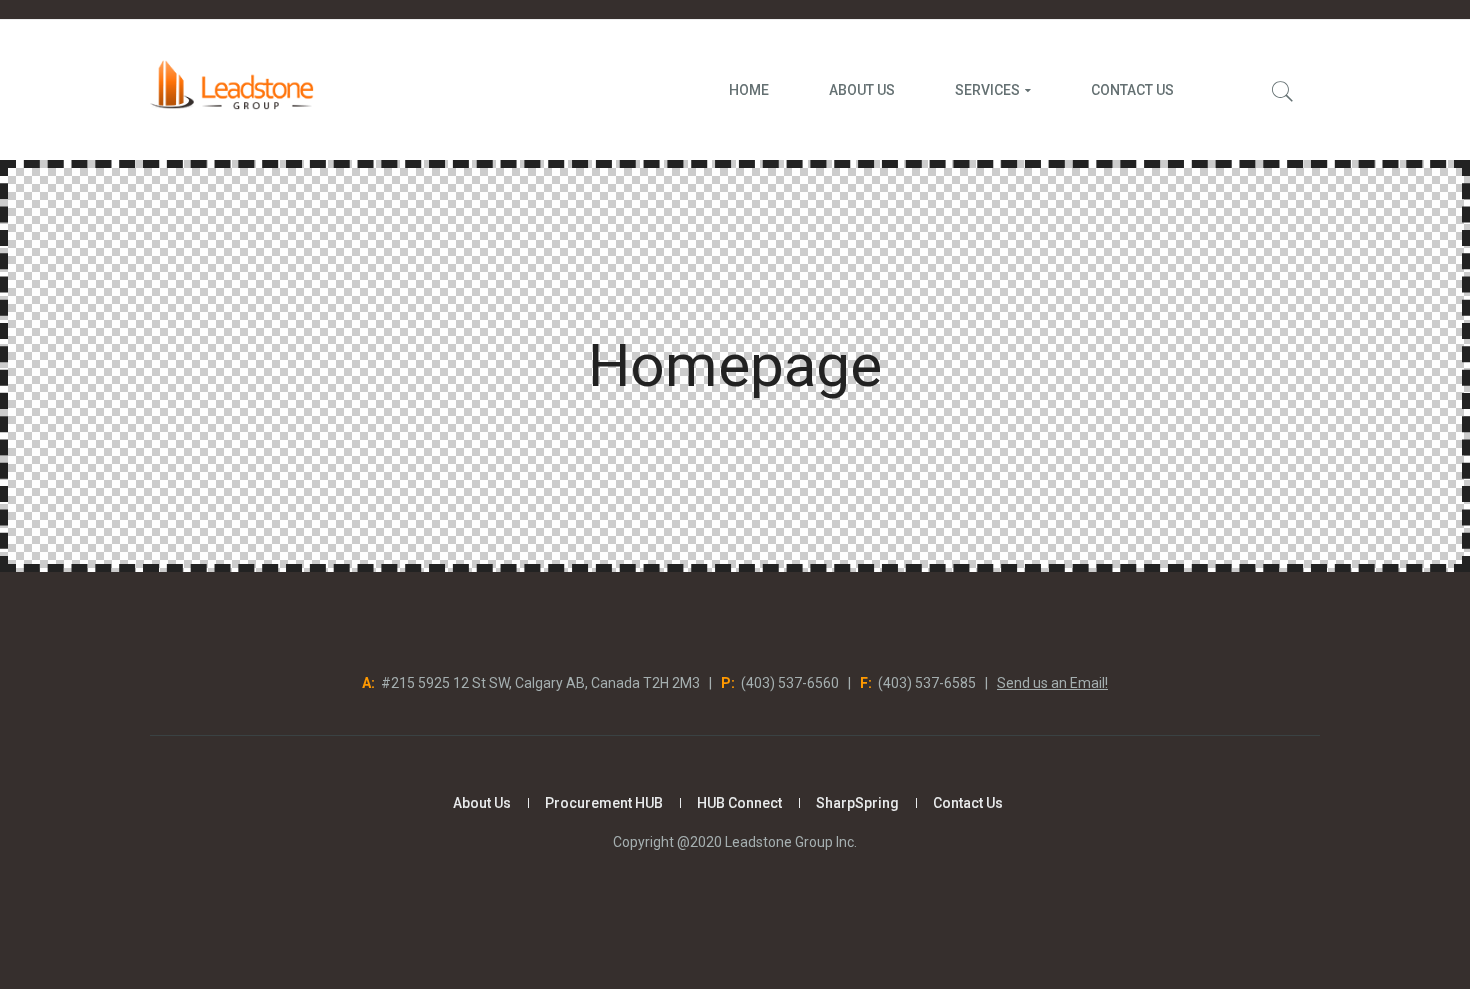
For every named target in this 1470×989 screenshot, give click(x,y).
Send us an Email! (1052, 683)
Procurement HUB (604, 803)
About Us (482, 803)
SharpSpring (857, 803)
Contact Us (968, 803)
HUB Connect (739, 803)
